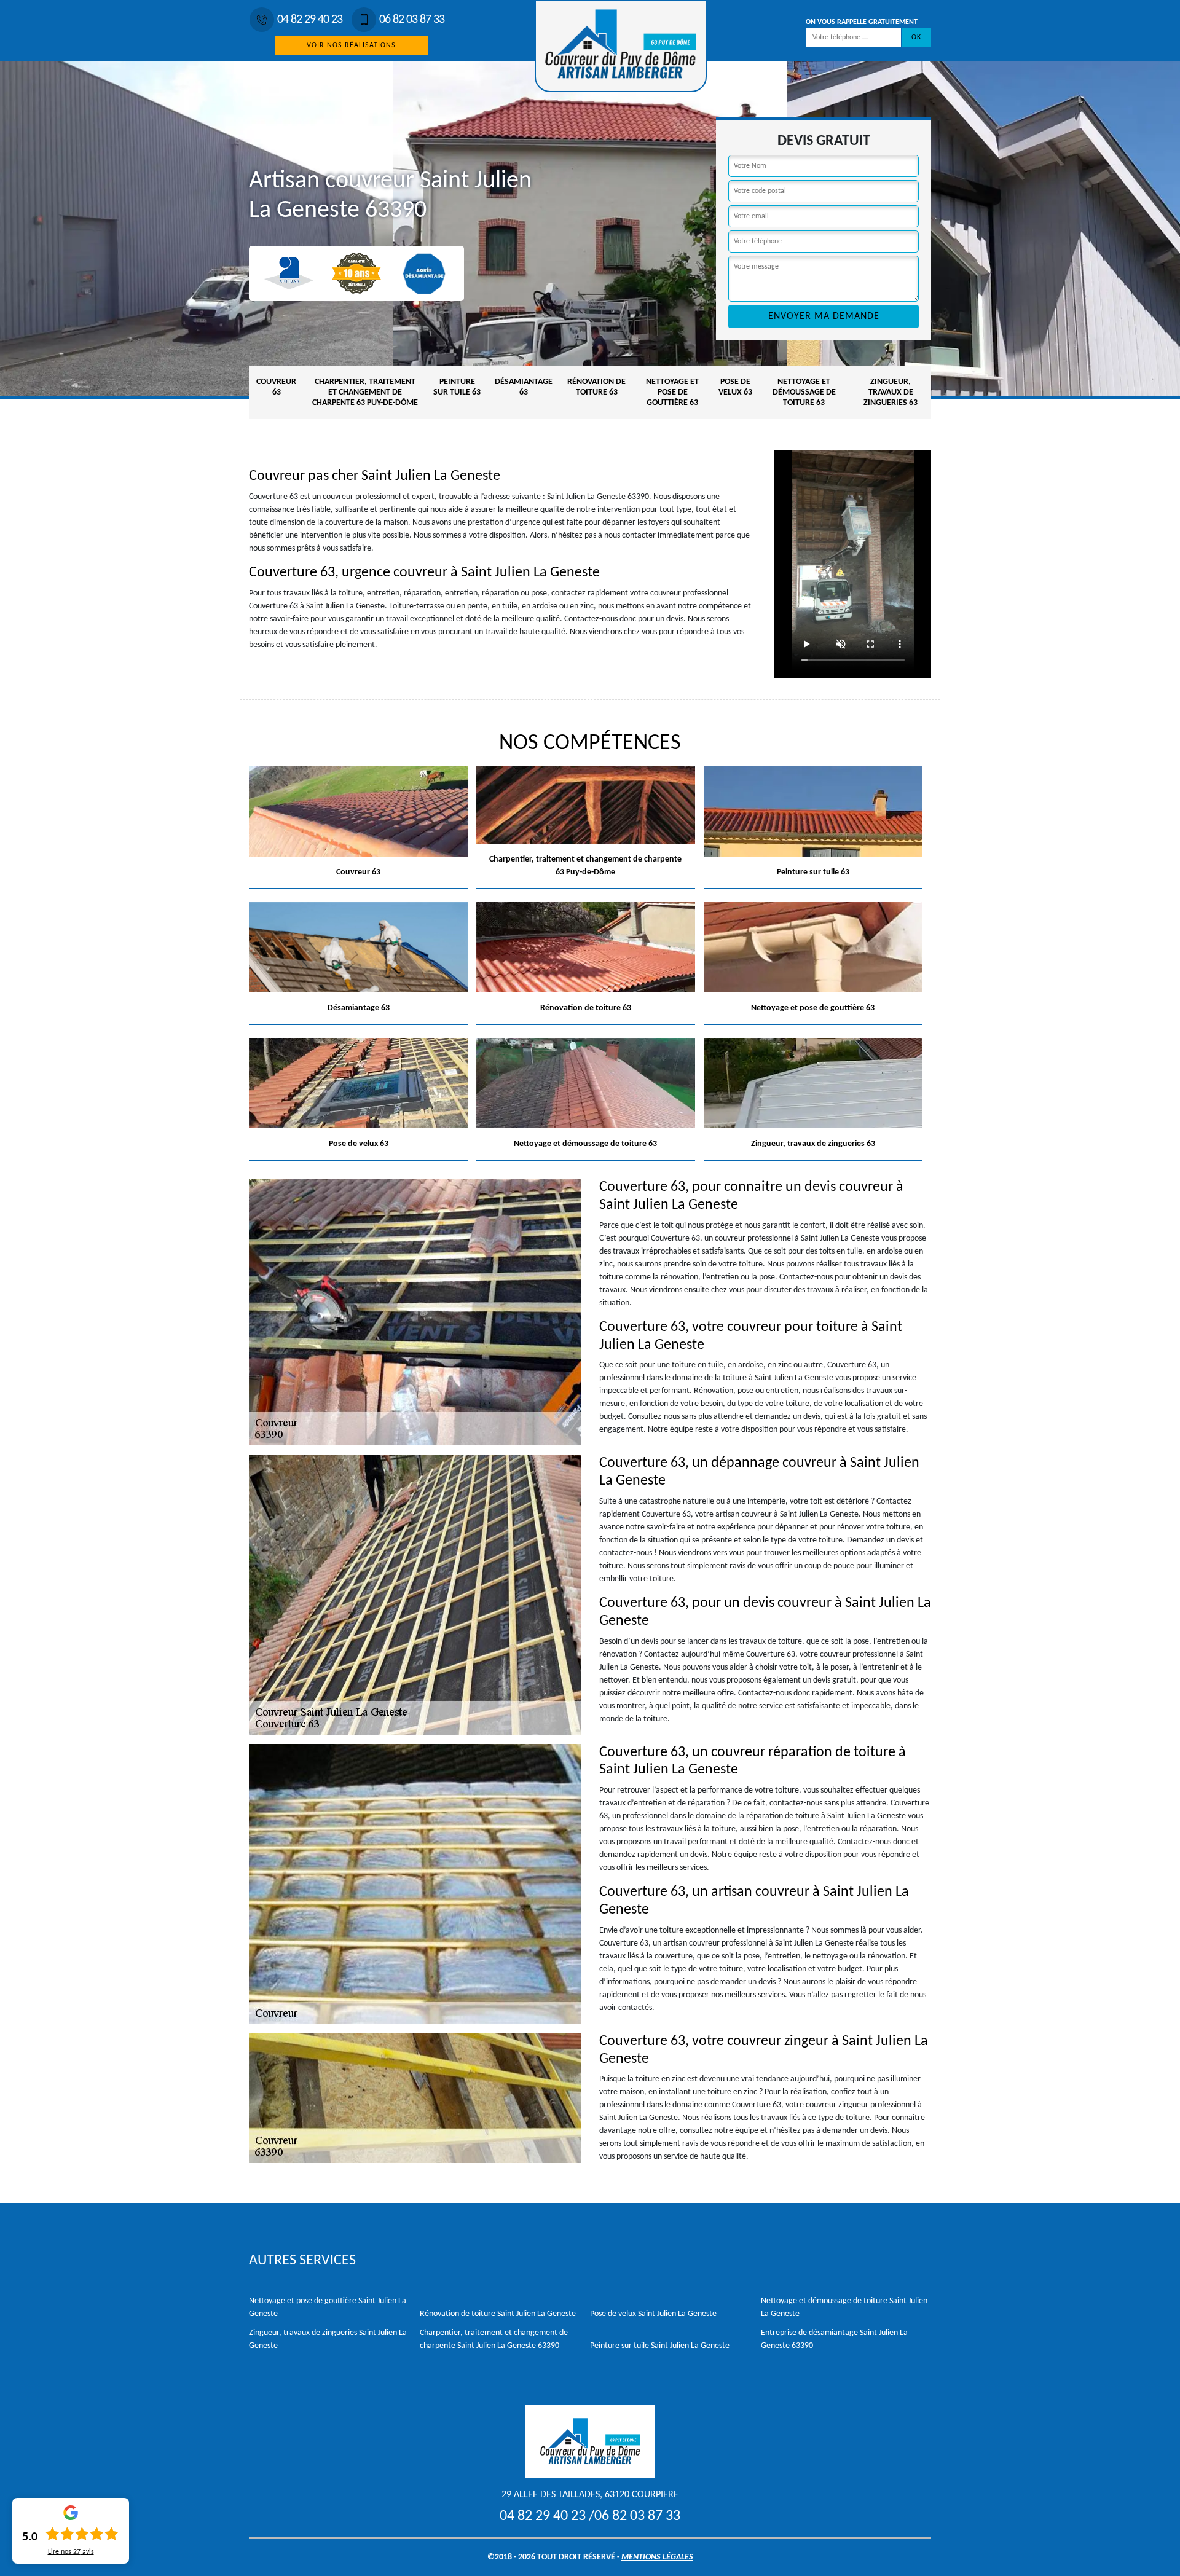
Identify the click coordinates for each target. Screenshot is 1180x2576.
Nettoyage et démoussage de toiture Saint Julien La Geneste (844, 2307)
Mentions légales (657, 2557)
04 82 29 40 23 (310, 20)
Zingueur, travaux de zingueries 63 (891, 392)
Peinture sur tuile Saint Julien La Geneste (660, 2346)
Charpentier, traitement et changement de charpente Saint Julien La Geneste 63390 (494, 2339)
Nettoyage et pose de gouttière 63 (672, 392)
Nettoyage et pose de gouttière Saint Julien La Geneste (328, 2307)
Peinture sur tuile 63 (457, 387)
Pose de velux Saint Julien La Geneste (653, 2314)
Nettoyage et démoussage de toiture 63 (804, 392)
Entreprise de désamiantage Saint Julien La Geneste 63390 (834, 2339)
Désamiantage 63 (524, 387)
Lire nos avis (71, 2552)
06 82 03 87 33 (412, 20)
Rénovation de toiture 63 (596, 387)
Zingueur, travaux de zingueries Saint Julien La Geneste (328, 2339)
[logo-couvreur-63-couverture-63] (621, 46)
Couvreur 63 (276, 387)
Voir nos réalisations (351, 45)
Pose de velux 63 (735, 387)
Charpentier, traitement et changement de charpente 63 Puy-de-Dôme (365, 392)
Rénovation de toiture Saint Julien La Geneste (498, 2314)
